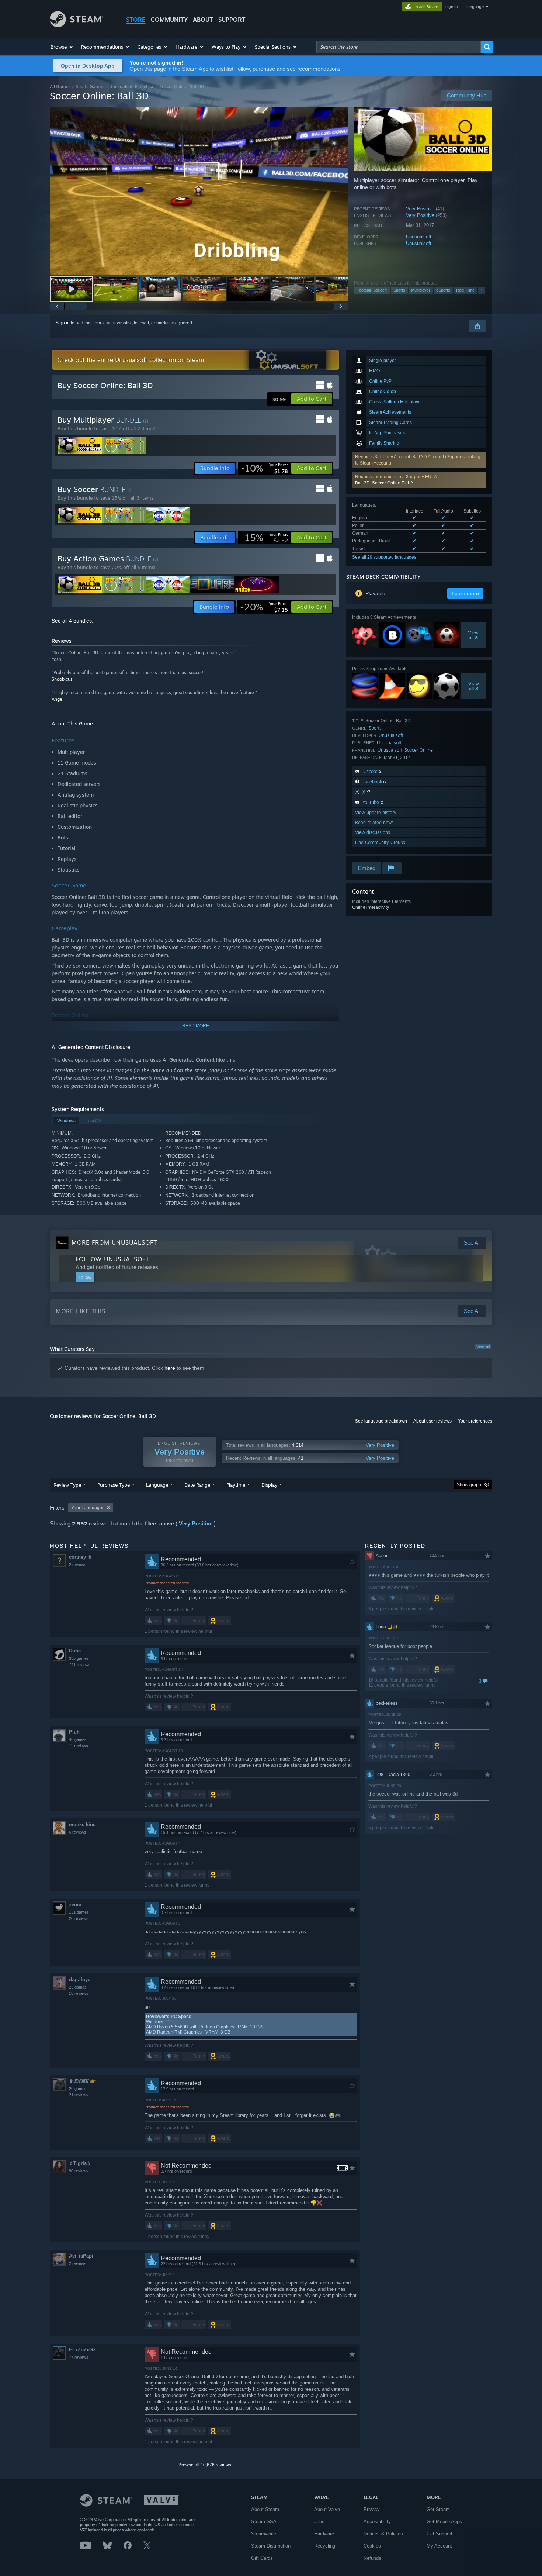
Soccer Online (419, 750)
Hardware (324, 2534)
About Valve (327, 2509)
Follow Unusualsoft (112, 1259)
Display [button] (269, 1485)
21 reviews (79, 2095)
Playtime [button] (236, 1485)
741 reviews (80, 1665)
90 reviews (79, 2171)
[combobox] (399, 47)
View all (483, 1346)
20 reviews (79, 1918)
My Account (439, 2546)
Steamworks (264, 2534)
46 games (78, 1739)
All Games (60, 87)
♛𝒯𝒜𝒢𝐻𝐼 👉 (82, 2081)
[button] (62, 47)
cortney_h (80, 1557)
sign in (451, 7)
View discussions (373, 832)
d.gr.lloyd (80, 1980)
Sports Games (90, 87)
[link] (264, 468)
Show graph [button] (469, 1485)
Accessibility (377, 2522)
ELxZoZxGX (83, 2350)
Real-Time (465, 290)
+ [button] (482, 290)
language (475, 7)
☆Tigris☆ (80, 2163)
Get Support (439, 2534)
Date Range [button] (197, 1485)
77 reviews (79, 2357)
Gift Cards (262, 2558)
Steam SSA (264, 2522)
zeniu (75, 1905)
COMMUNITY (169, 20)
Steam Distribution (271, 2546)
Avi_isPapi (81, 2256)
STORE (136, 20)
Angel (58, 699)
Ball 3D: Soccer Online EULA (384, 483)
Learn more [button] (465, 593)
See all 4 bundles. (72, 621)
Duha (75, 1651)
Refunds (372, 2558)
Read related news (374, 822)
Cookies (372, 2546)
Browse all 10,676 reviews (205, 2465)
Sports (399, 290)
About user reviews (432, 1421)
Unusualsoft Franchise (132, 87)
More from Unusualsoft (114, 1242)
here (170, 1368)
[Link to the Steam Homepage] (77, 25)
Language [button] (157, 1485)
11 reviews (79, 1746)
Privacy (372, 2509)
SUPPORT (232, 20)
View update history (376, 812)
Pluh (74, 1732)
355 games (79, 1658)
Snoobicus (62, 679)
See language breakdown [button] (381, 1421)
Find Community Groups (380, 842)
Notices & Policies (383, 2534)
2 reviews (78, 1565)
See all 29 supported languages (384, 557)
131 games (79, 1912)
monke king (82, 1825)
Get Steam (438, 2509)
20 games (78, 2089)
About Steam (265, 2509)
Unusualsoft (419, 237)
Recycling (325, 2546)
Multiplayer (421, 290)
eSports (443, 290)
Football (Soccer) (372, 290)
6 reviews (78, 1832)
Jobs (319, 2522)
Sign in (63, 323)
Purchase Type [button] (114, 1485)
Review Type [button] (67, 1485)
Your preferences (475, 1421)
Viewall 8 (474, 635)
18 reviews (79, 1993)
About (203, 20)
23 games (78, 1987)
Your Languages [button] (88, 1508)
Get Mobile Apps (444, 2522)
